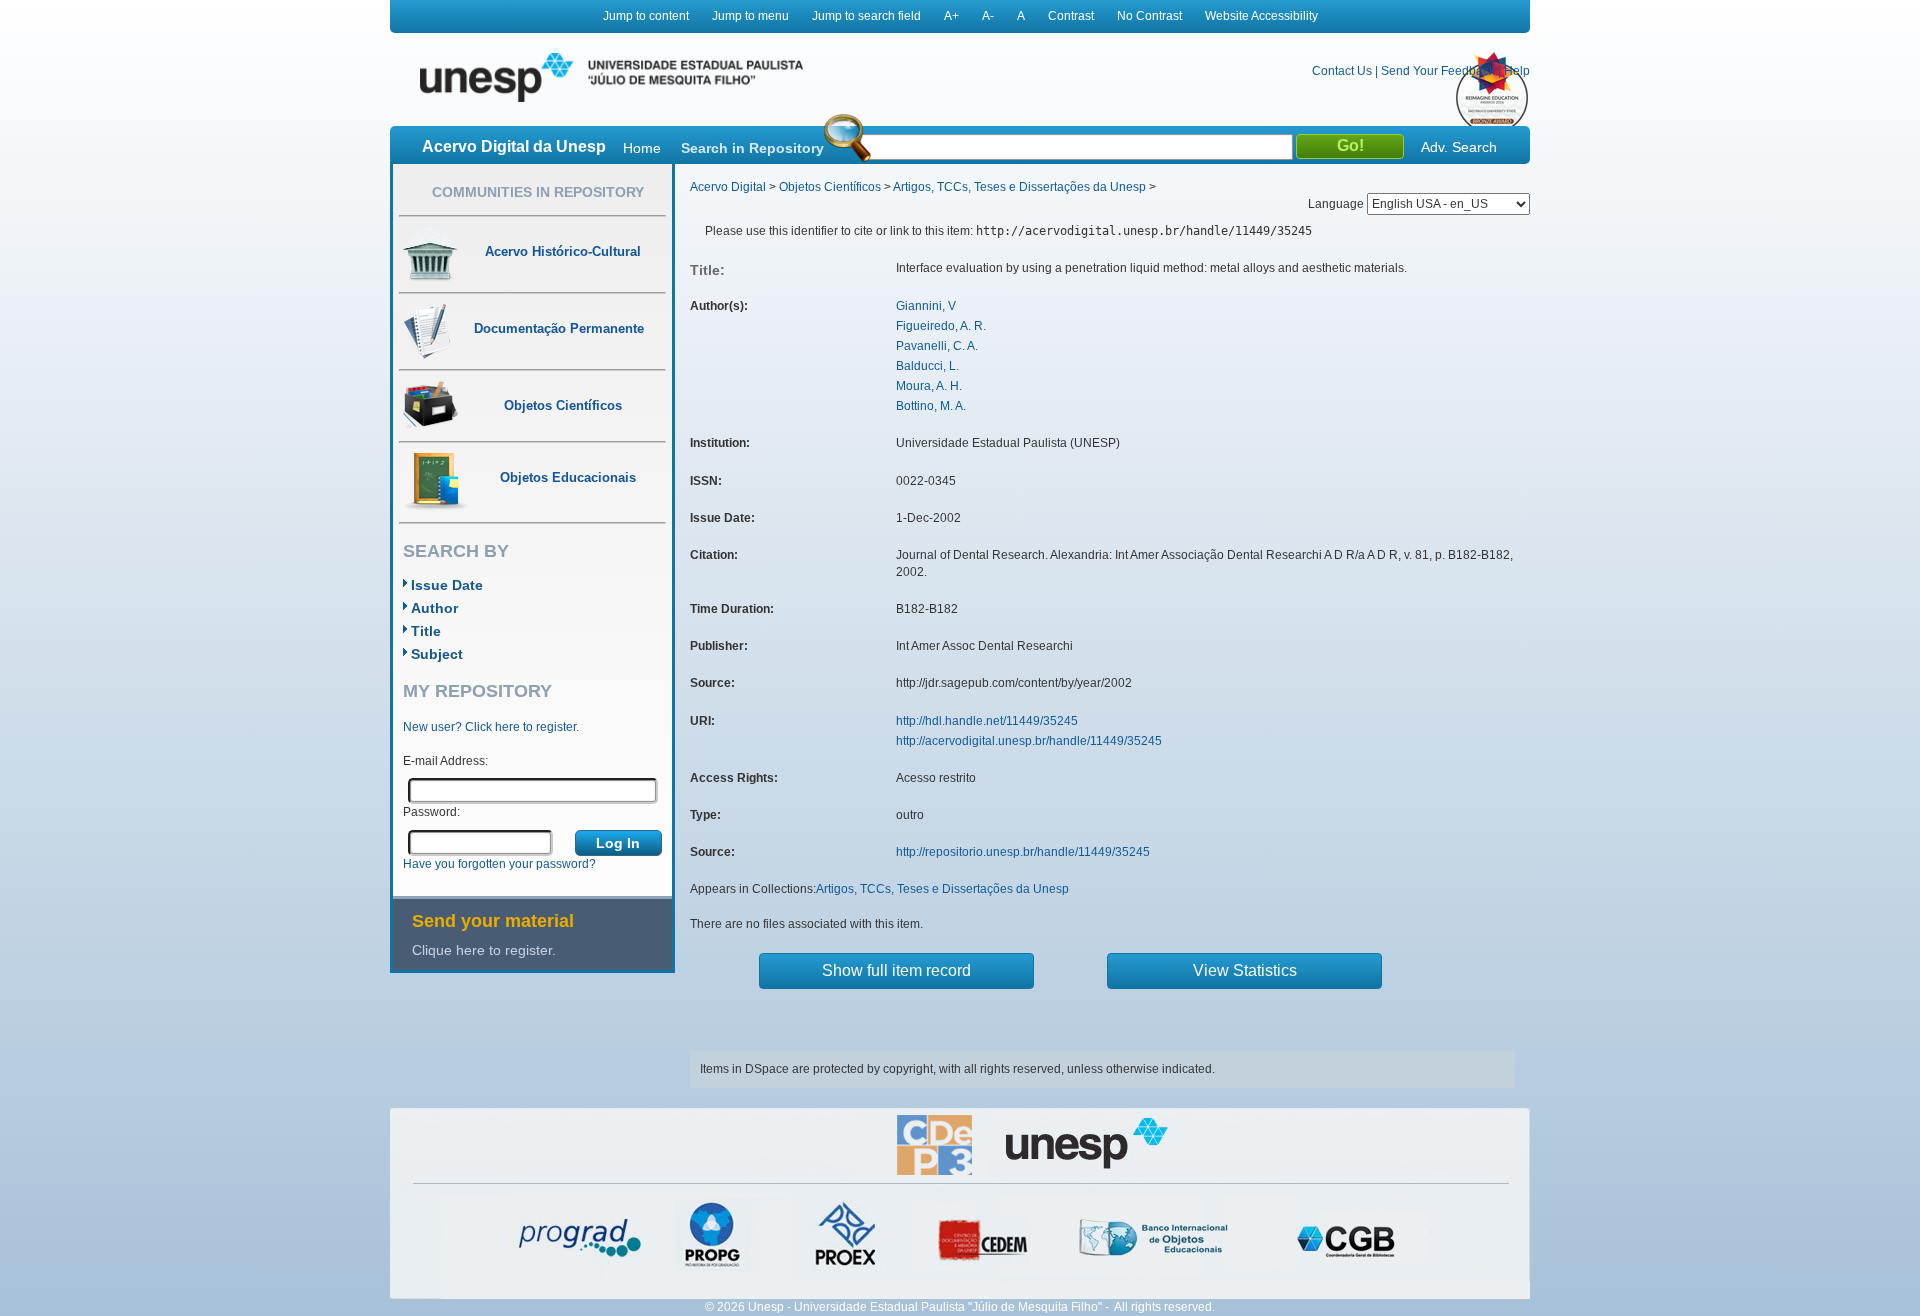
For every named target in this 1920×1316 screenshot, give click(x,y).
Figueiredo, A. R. (941, 326)
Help (1517, 71)
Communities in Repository (538, 192)
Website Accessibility (1261, 16)
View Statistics (1245, 970)
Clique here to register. (484, 950)
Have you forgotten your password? (499, 864)
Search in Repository (752, 148)
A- (988, 16)
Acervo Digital (728, 187)
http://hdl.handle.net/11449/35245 (987, 721)
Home (642, 148)
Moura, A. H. (929, 386)
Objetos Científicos (830, 187)
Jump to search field (866, 16)
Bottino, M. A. (931, 406)
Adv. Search (1459, 147)
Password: (431, 812)
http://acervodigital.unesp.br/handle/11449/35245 (1029, 741)
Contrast (1071, 16)
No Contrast (1149, 16)
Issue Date (447, 585)
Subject (437, 654)
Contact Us (1342, 71)
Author (434, 608)
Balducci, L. (927, 366)
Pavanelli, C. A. (937, 346)
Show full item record (896, 970)
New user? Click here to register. (491, 727)
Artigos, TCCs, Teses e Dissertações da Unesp (1019, 187)
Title (426, 631)
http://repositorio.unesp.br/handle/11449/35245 (1023, 852)
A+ (951, 16)
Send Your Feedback (1438, 71)
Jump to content (646, 16)
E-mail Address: (445, 761)
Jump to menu (750, 16)
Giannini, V (926, 306)
